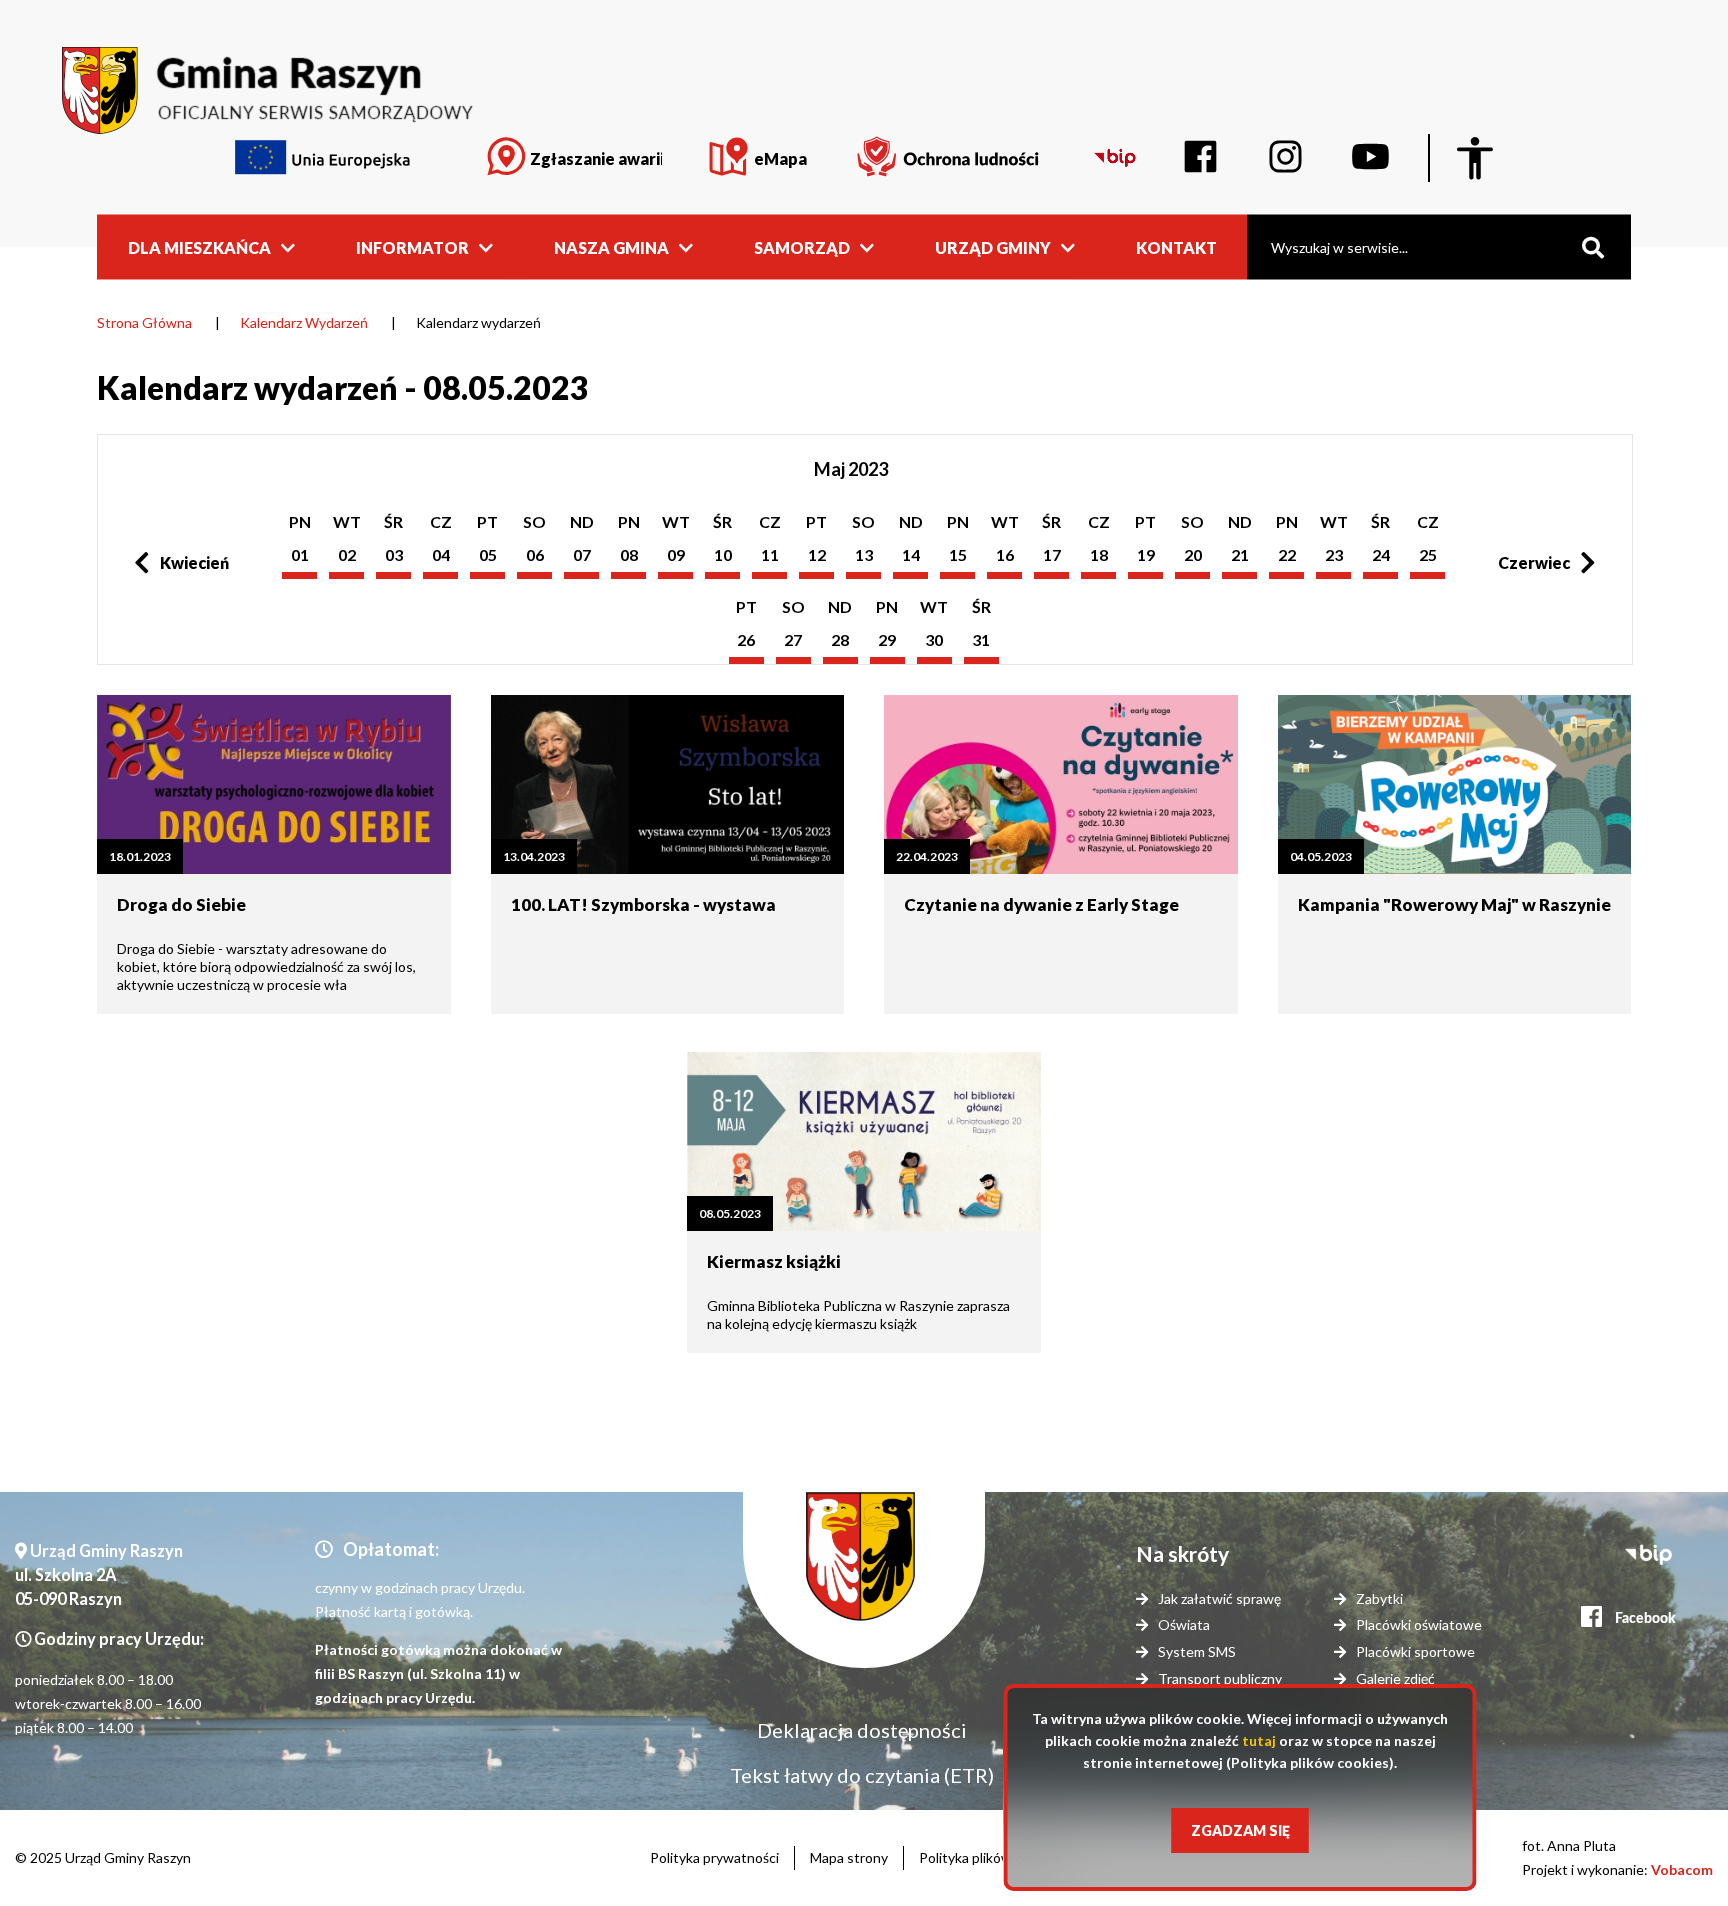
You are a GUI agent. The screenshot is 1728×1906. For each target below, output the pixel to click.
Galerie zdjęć (1395, 1678)
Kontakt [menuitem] (1176, 246)
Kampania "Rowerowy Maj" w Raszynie (1454, 904)
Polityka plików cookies (991, 1857)
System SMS (1197, 1651)
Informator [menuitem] (412, 246)
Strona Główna (144, 322)
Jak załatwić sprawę (1219, 1598)
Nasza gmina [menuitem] (611, 246)
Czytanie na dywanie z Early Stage (1041, 904)
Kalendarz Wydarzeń (304, 322)
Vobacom (1682, 1869)
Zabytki (1379, 1598)
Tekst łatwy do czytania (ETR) (862, 1775)
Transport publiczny (1220, 1678)
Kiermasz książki (774, 1261)
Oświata (1184, 1624)
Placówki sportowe (1415, 1651)
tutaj (1259, 1740)
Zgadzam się (1240, 1830)
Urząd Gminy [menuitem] (993, 246)
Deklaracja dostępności (862, 1730)
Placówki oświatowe (1419, 1624)
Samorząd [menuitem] (802, 246)
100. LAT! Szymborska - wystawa (643, 904)
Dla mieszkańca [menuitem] (199, 246)
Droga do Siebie (181, 904)
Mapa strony (849, 1857)
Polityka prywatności (714, 1857)
